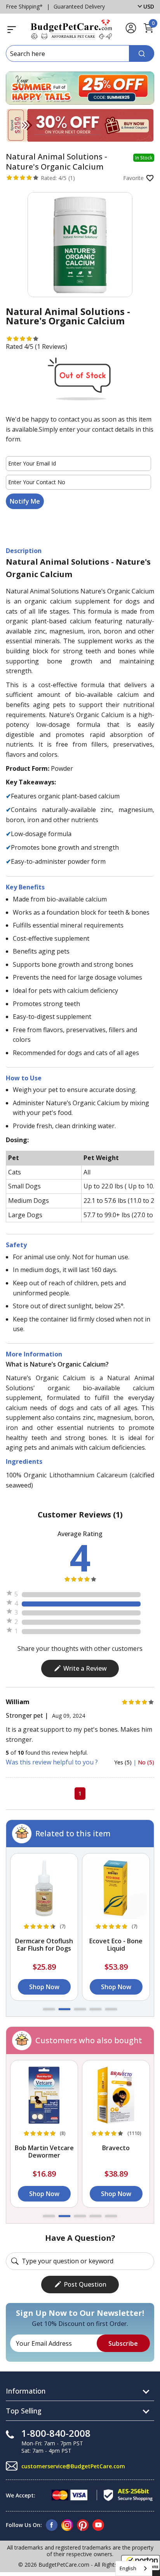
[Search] (142, 53)
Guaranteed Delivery (79, 6)
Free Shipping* (24, 6)
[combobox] (134, 2568)
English (128, 2568)
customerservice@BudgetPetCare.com (73, 2466)
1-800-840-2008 (56, 2433)
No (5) (146, 1762)
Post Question (85, 2284)
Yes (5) (124, 1762)
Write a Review (85, 1668)
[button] (49, 2009)
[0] (148, 31)
